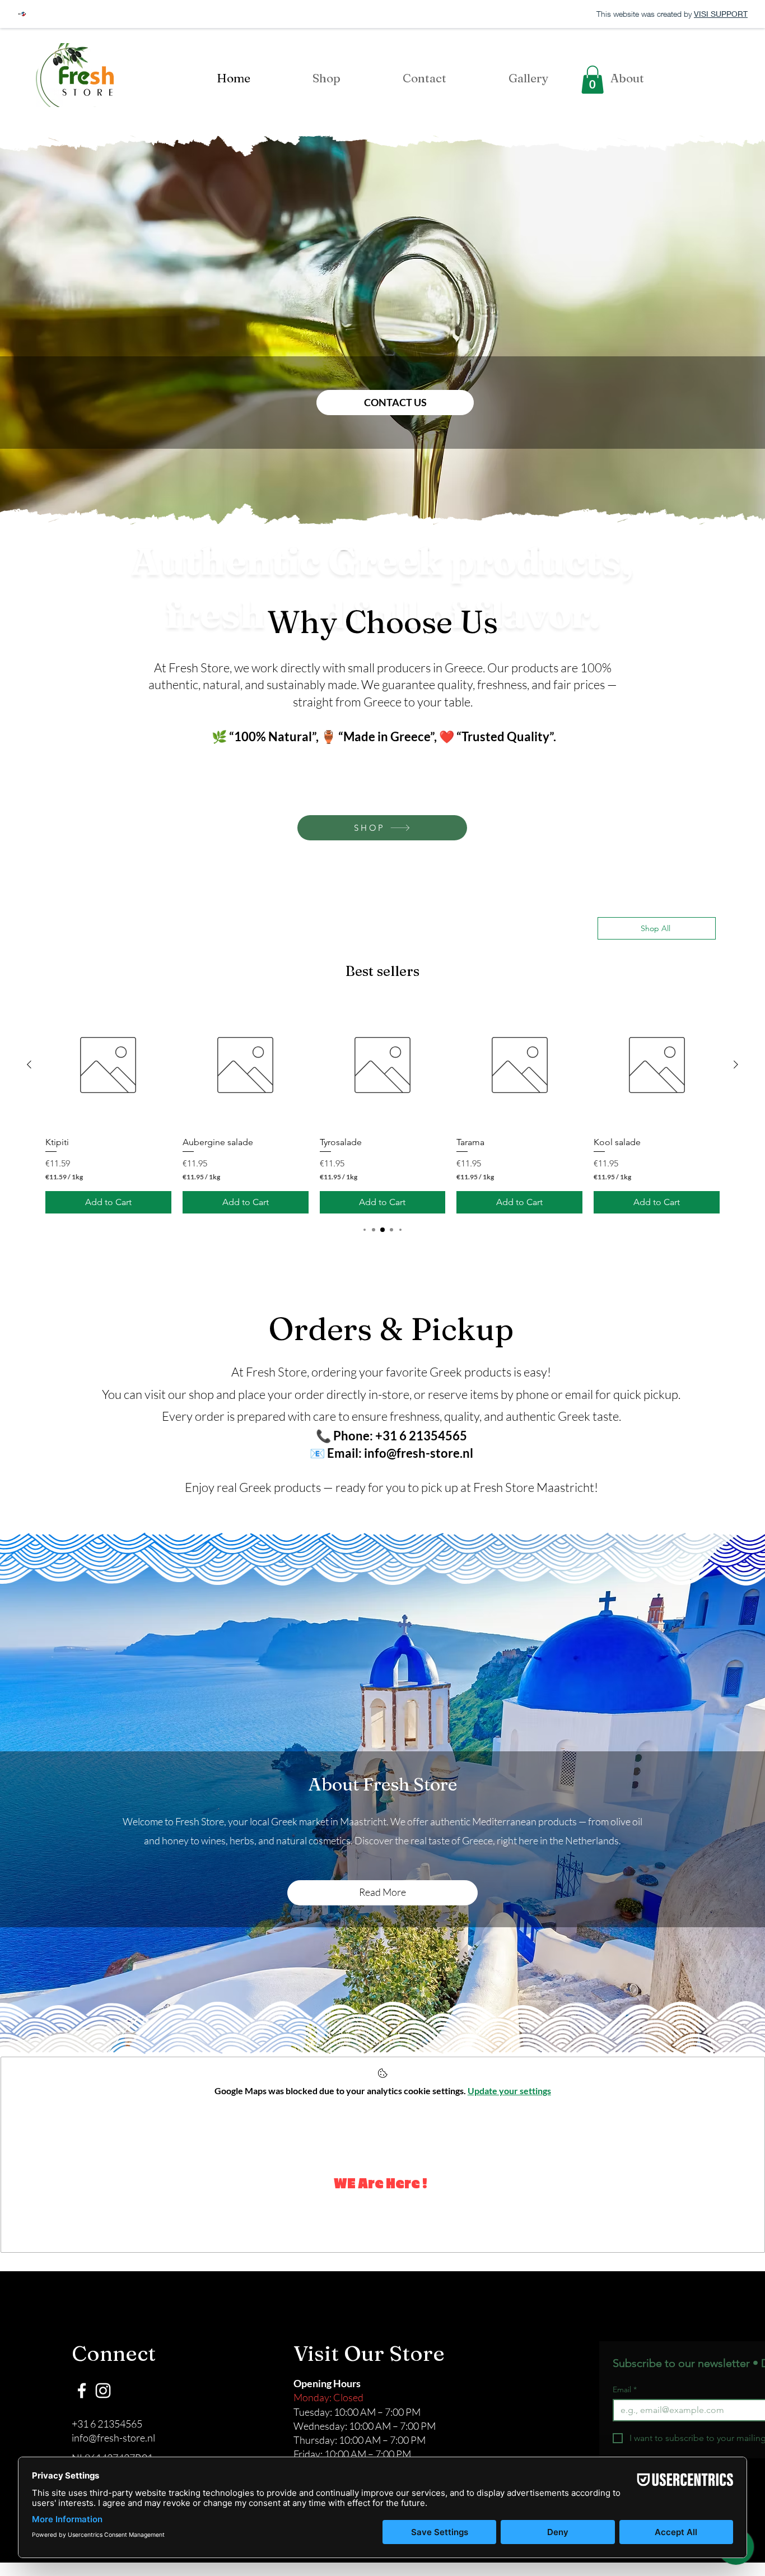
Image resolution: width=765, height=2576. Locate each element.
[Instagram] (103, 2391)
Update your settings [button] (509, 2091)
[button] (593, 80)
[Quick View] (108, 1065)
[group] (382, 1107)
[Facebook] (82, 2391)
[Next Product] (736, 1064)
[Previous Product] (29, 1064)
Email (625, 2390)
